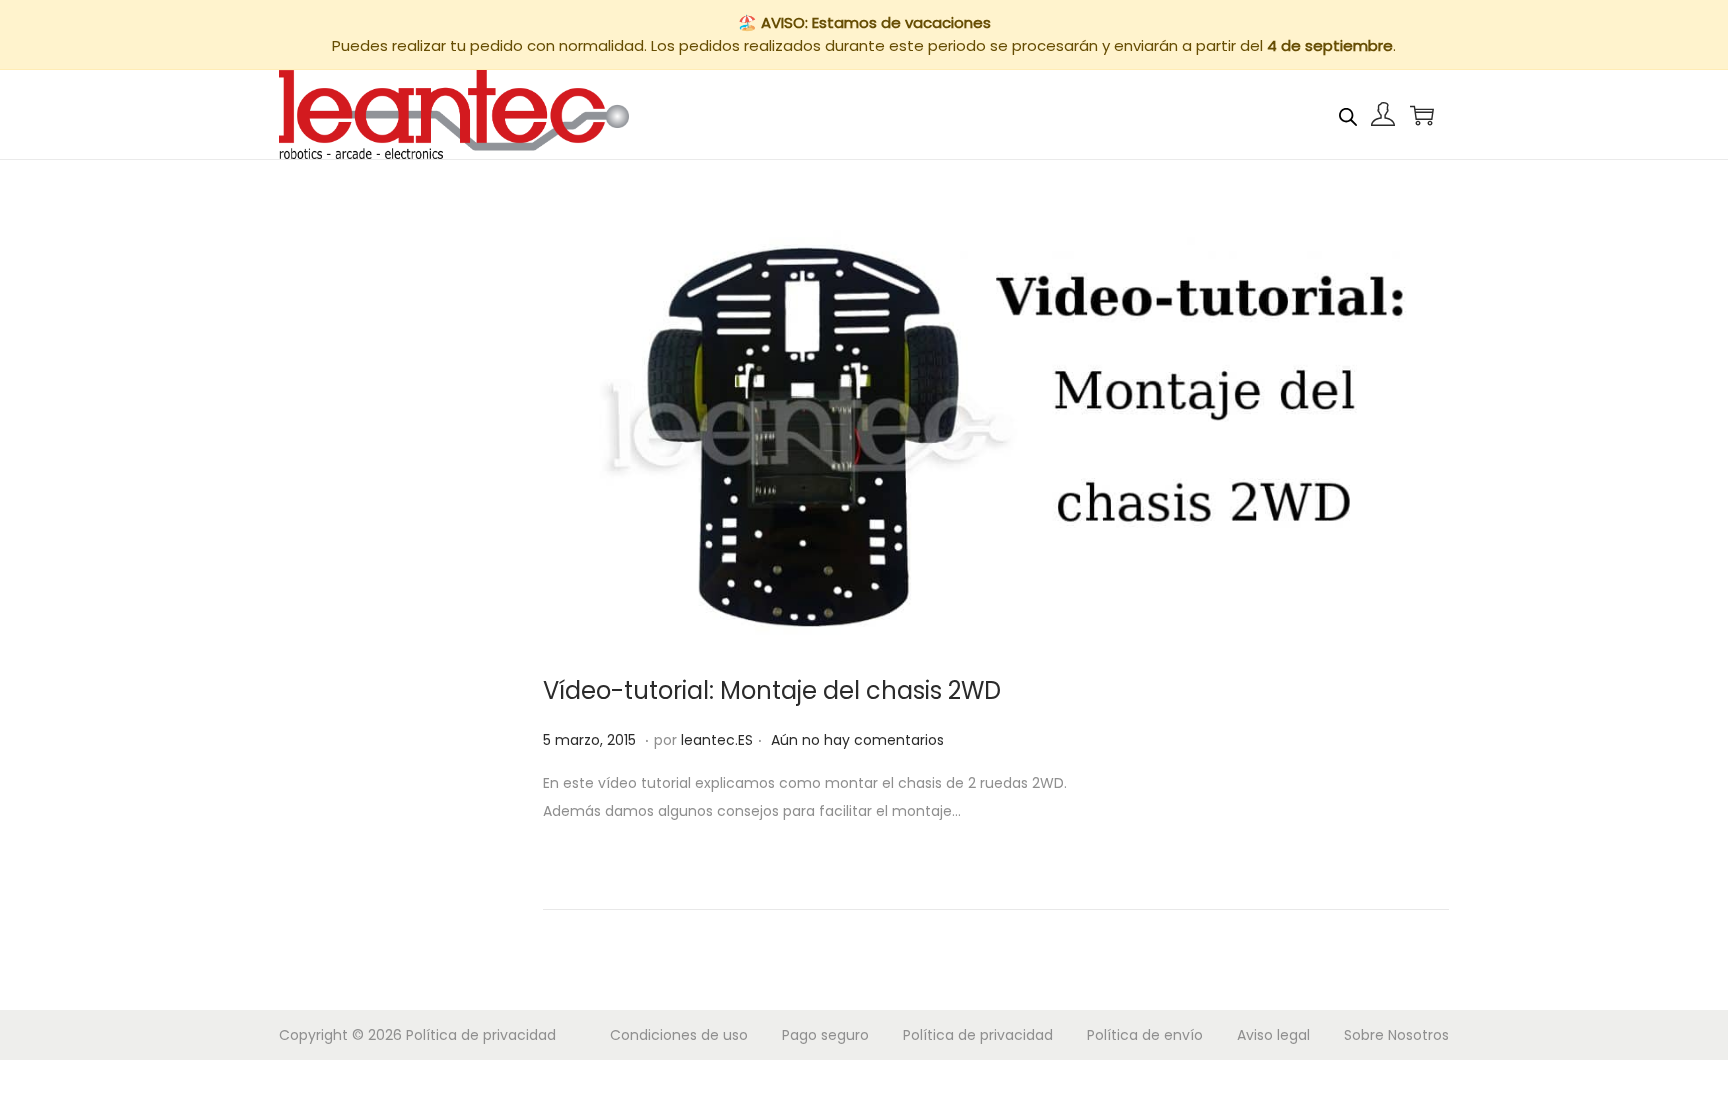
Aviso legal (1273, 1035)
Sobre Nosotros (1396, 1035)
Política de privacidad (481, 1035)
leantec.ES (717, 740)
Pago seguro (825, 1035)
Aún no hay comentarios (857, 740)
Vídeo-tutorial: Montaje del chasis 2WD (772, 690)
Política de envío (1145, 1035)
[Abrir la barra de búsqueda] (1348, 114)
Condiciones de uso (679, 1035)
